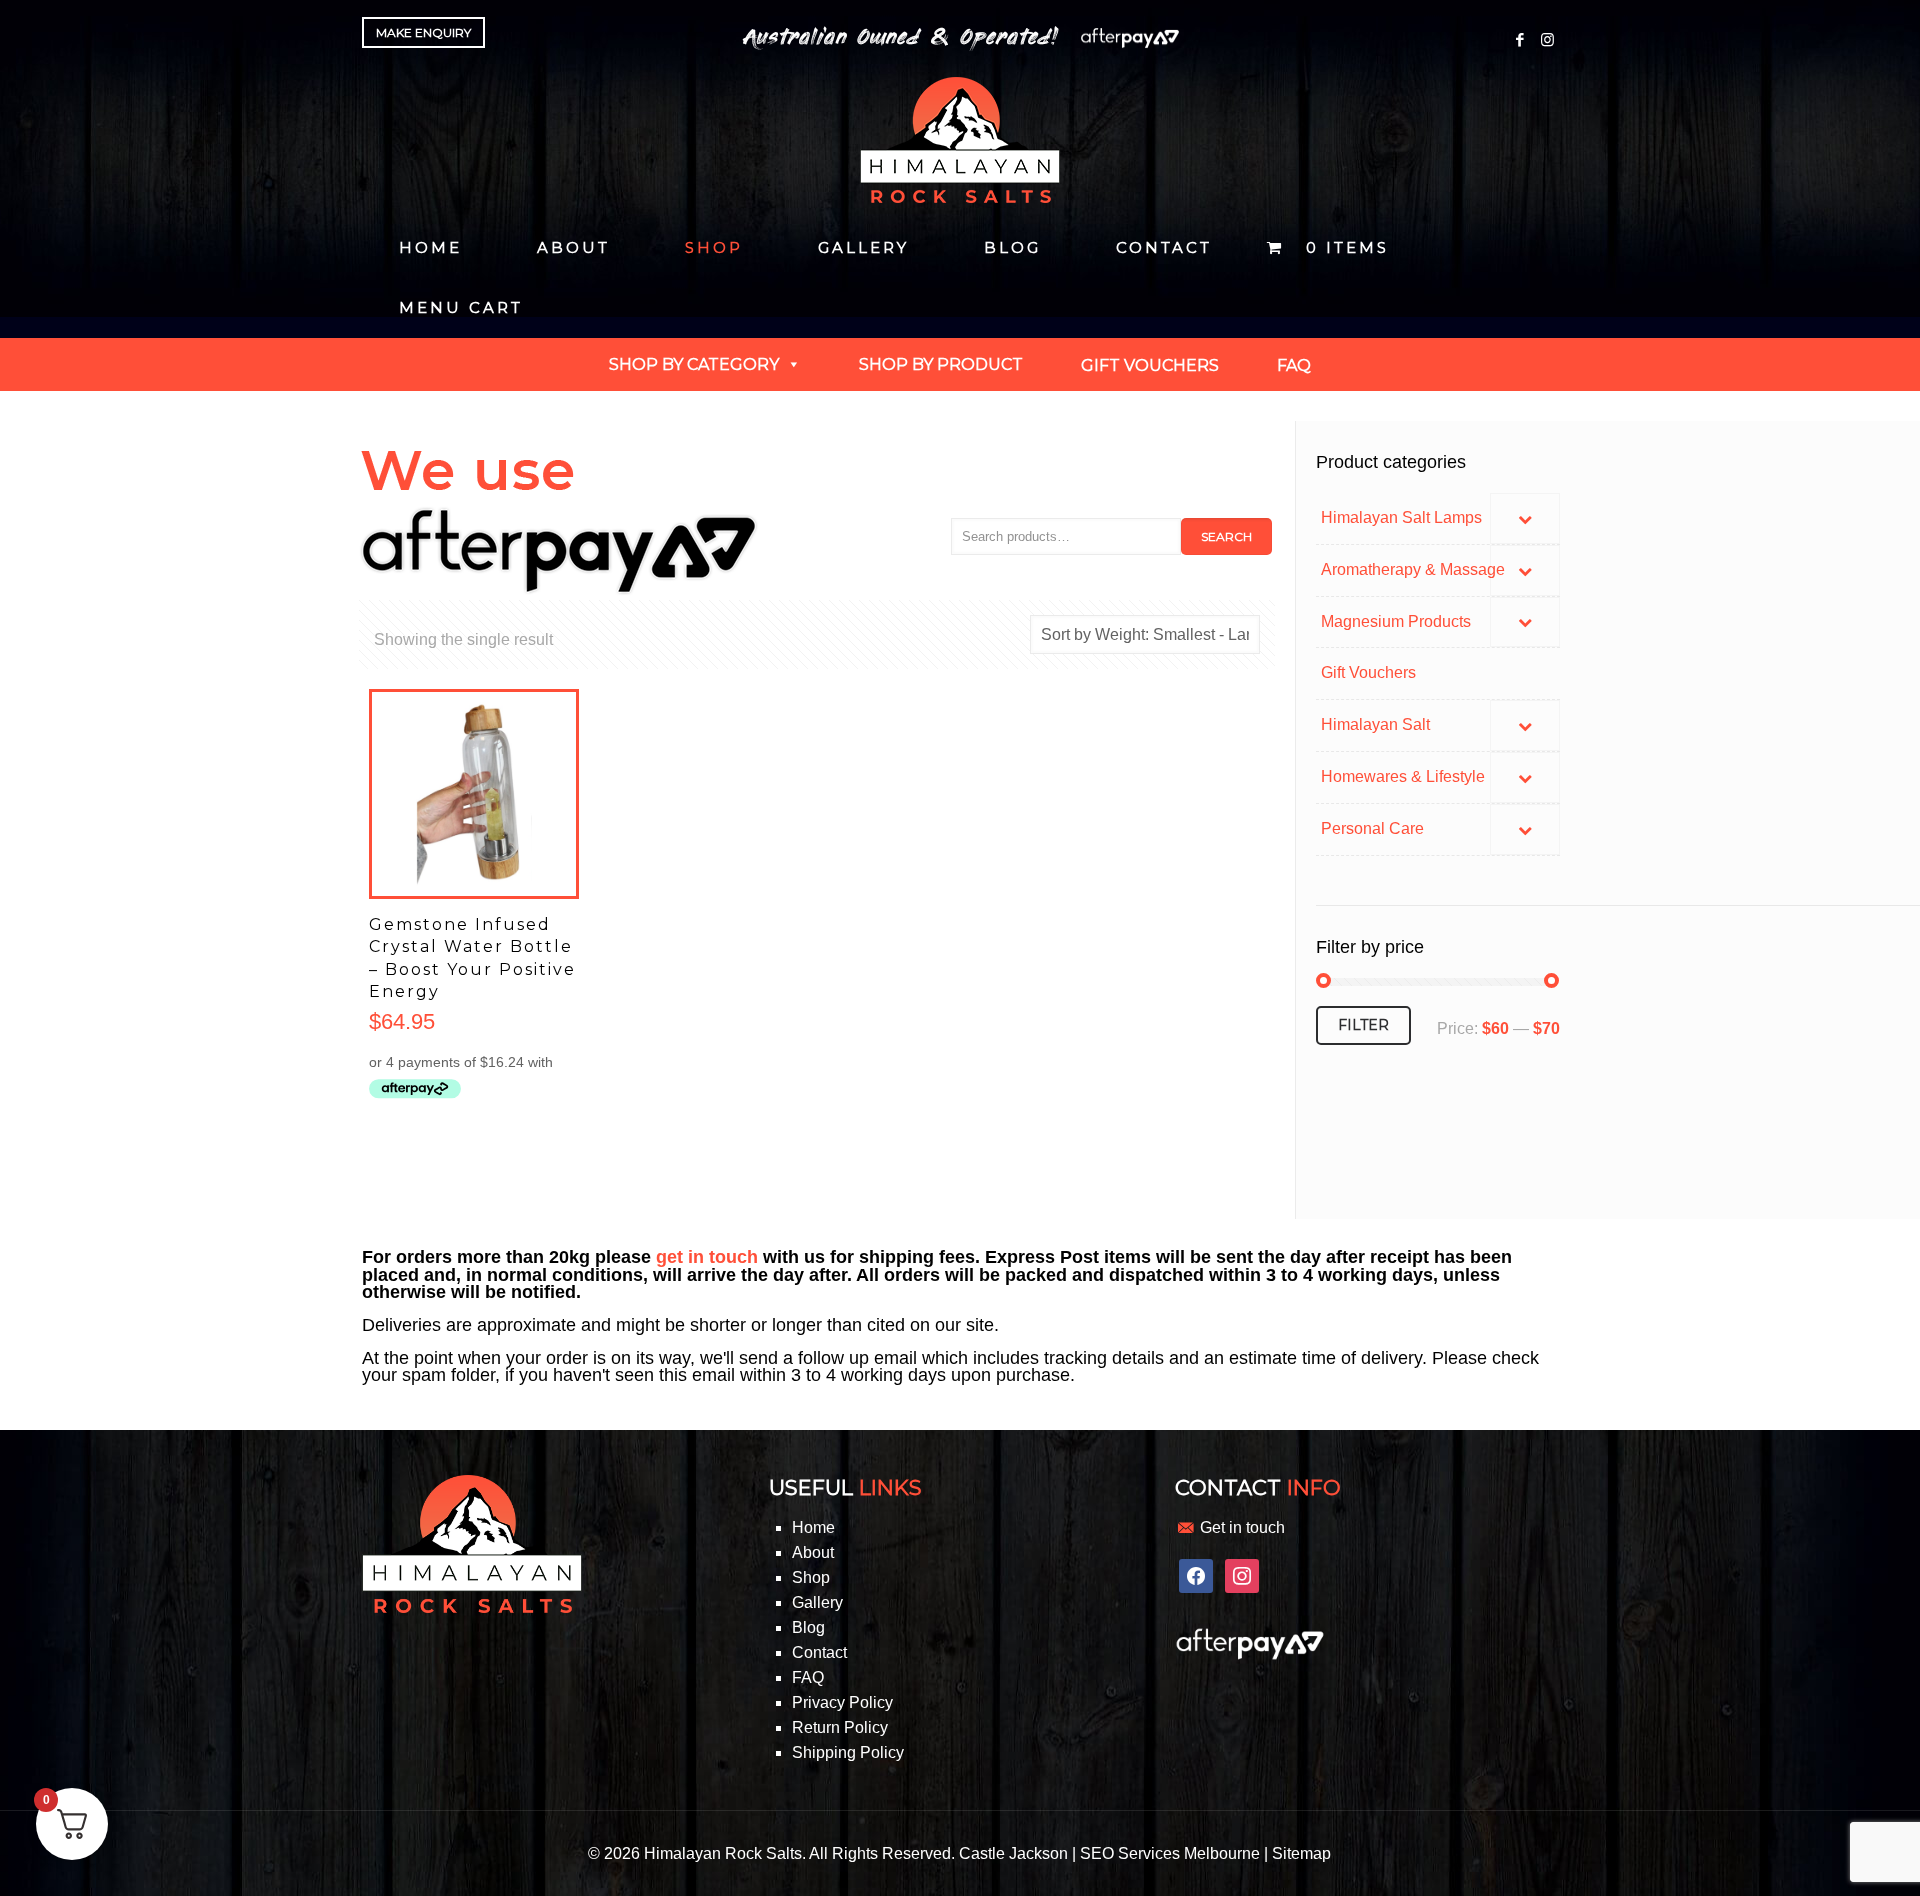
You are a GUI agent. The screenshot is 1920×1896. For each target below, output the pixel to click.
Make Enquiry (423, 32)
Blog (808, 1627)
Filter (1363, 1025)
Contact (819, 1652)
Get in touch (1242, 1527)
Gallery (817, 1602)
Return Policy (840, 1727)
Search (1226, 536)
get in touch (707, 1257)
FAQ (808, 1677)
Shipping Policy (848, 1752)
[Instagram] (1547, 39)
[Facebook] (1520, 39)
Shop (811, 1577)
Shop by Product (941, 364)
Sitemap (1301, 1853)
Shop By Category (694, 364)
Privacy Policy (842, 1702)
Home (813, 1527)
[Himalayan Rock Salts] (960, 140)
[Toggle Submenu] (1525, 518)
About (813, 1552)
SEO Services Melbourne (1170, 1853)
